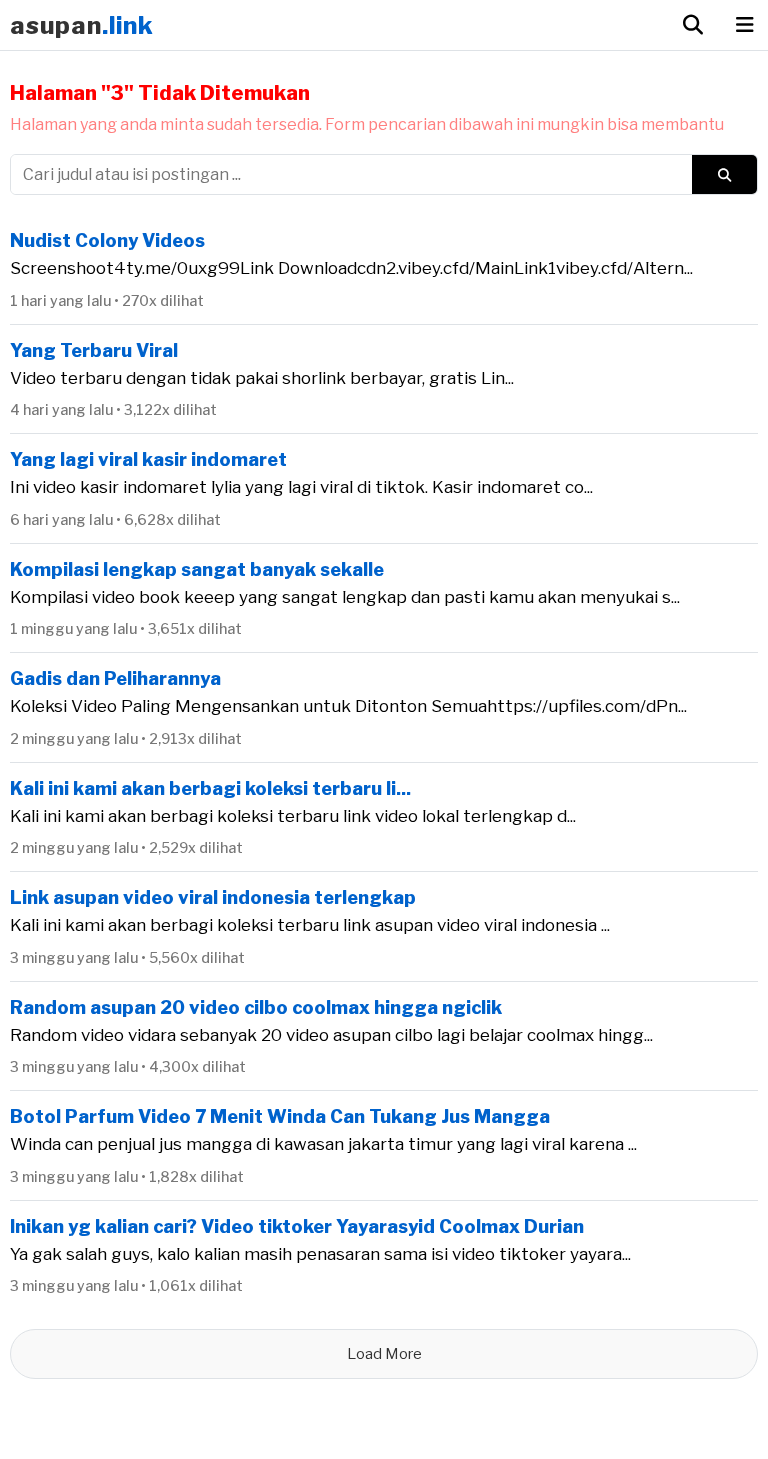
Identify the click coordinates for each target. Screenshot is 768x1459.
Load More (384, 1354)
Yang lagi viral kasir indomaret (148, 459)
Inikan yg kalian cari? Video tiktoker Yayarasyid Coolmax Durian (297, 1226)
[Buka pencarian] (692, 25)
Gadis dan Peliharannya (115, 678)
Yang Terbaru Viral (94, 350)
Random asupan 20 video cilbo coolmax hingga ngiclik (256, 1007)
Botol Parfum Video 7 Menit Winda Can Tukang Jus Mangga (280, 1116)
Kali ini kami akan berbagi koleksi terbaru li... (210, 788)
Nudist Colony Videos (107, 240)
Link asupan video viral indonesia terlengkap (213, 897)
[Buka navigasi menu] (744, 25)
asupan (82, 25)
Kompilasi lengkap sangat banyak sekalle (197, 569)
